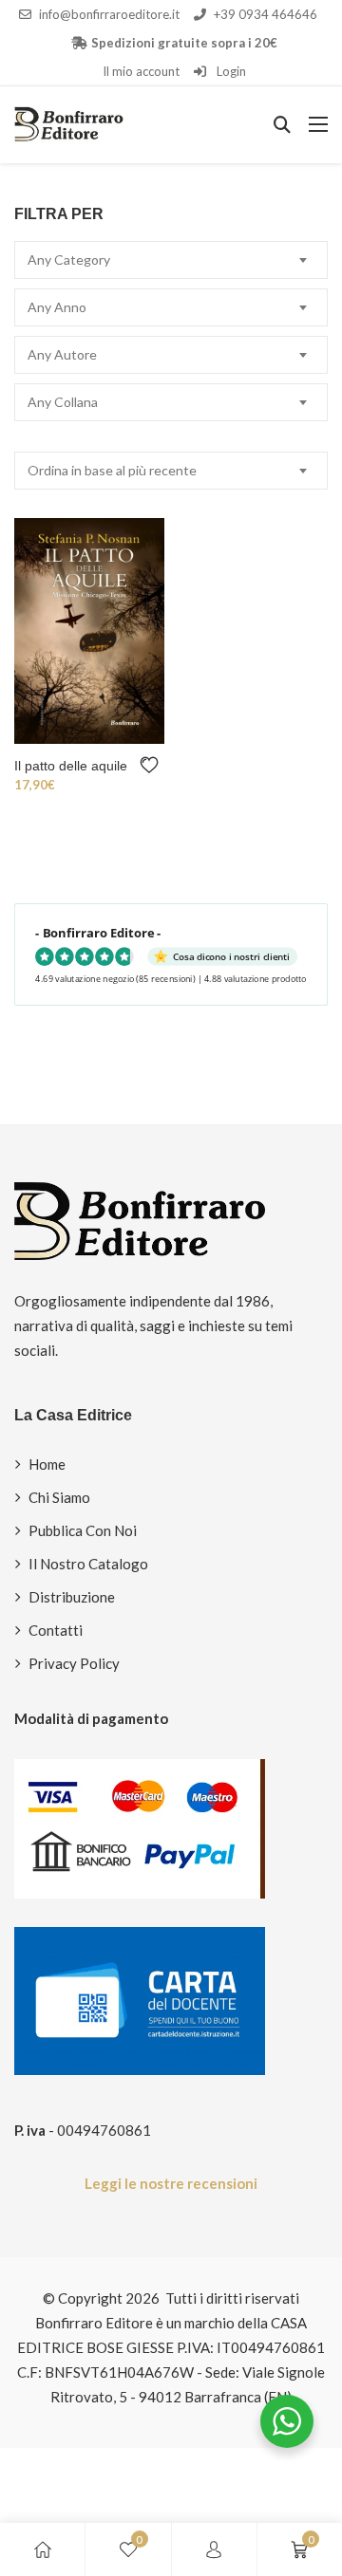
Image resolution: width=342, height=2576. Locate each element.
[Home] (43, 2549)
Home (47, 1464)
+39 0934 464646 (266, 14)
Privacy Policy (74, 1663)
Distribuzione (72, 1597)
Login (230, 71)
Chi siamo (59, 1497)
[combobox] (171, 260)
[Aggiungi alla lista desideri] (152, 765)
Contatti (56, 1630)
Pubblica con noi (83, 1530)
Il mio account (141, 71)
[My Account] (214, 2549)
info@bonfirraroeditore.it (109, 14)
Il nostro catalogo (88, 1564)
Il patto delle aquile (71, 766)
